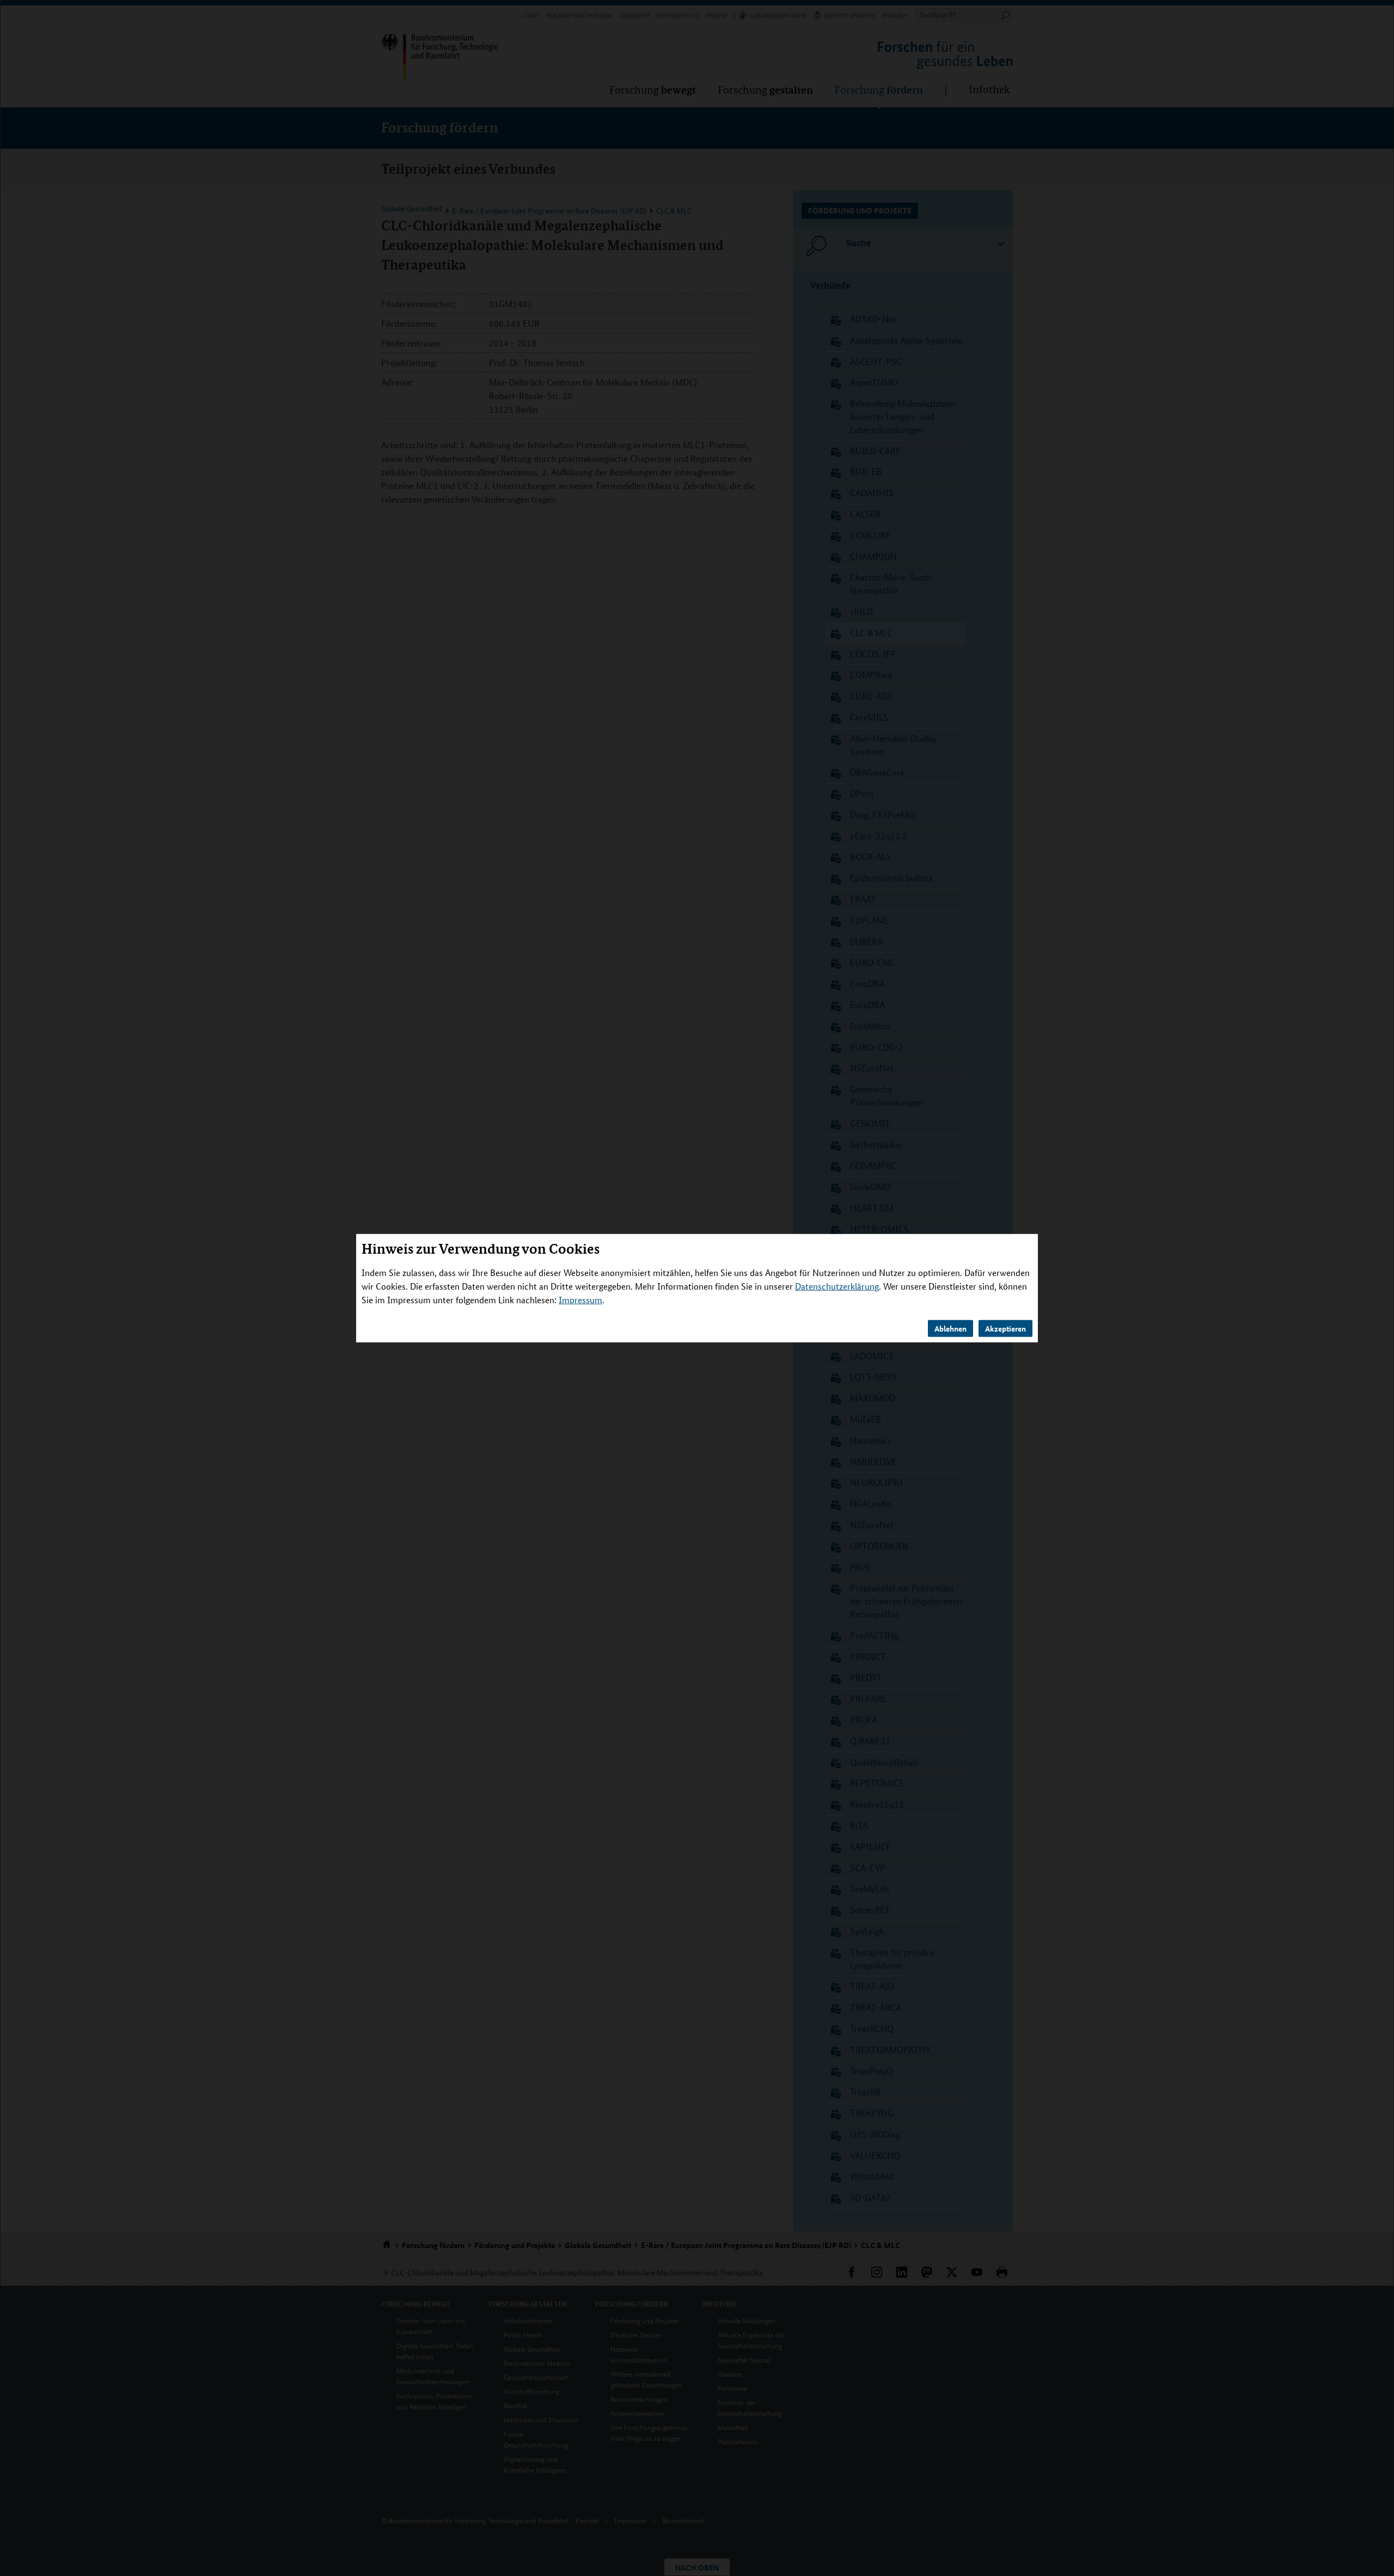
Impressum (580, 1300)
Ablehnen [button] (950, 1328)
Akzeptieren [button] (1005, 1328)
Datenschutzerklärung (837, 1286)
